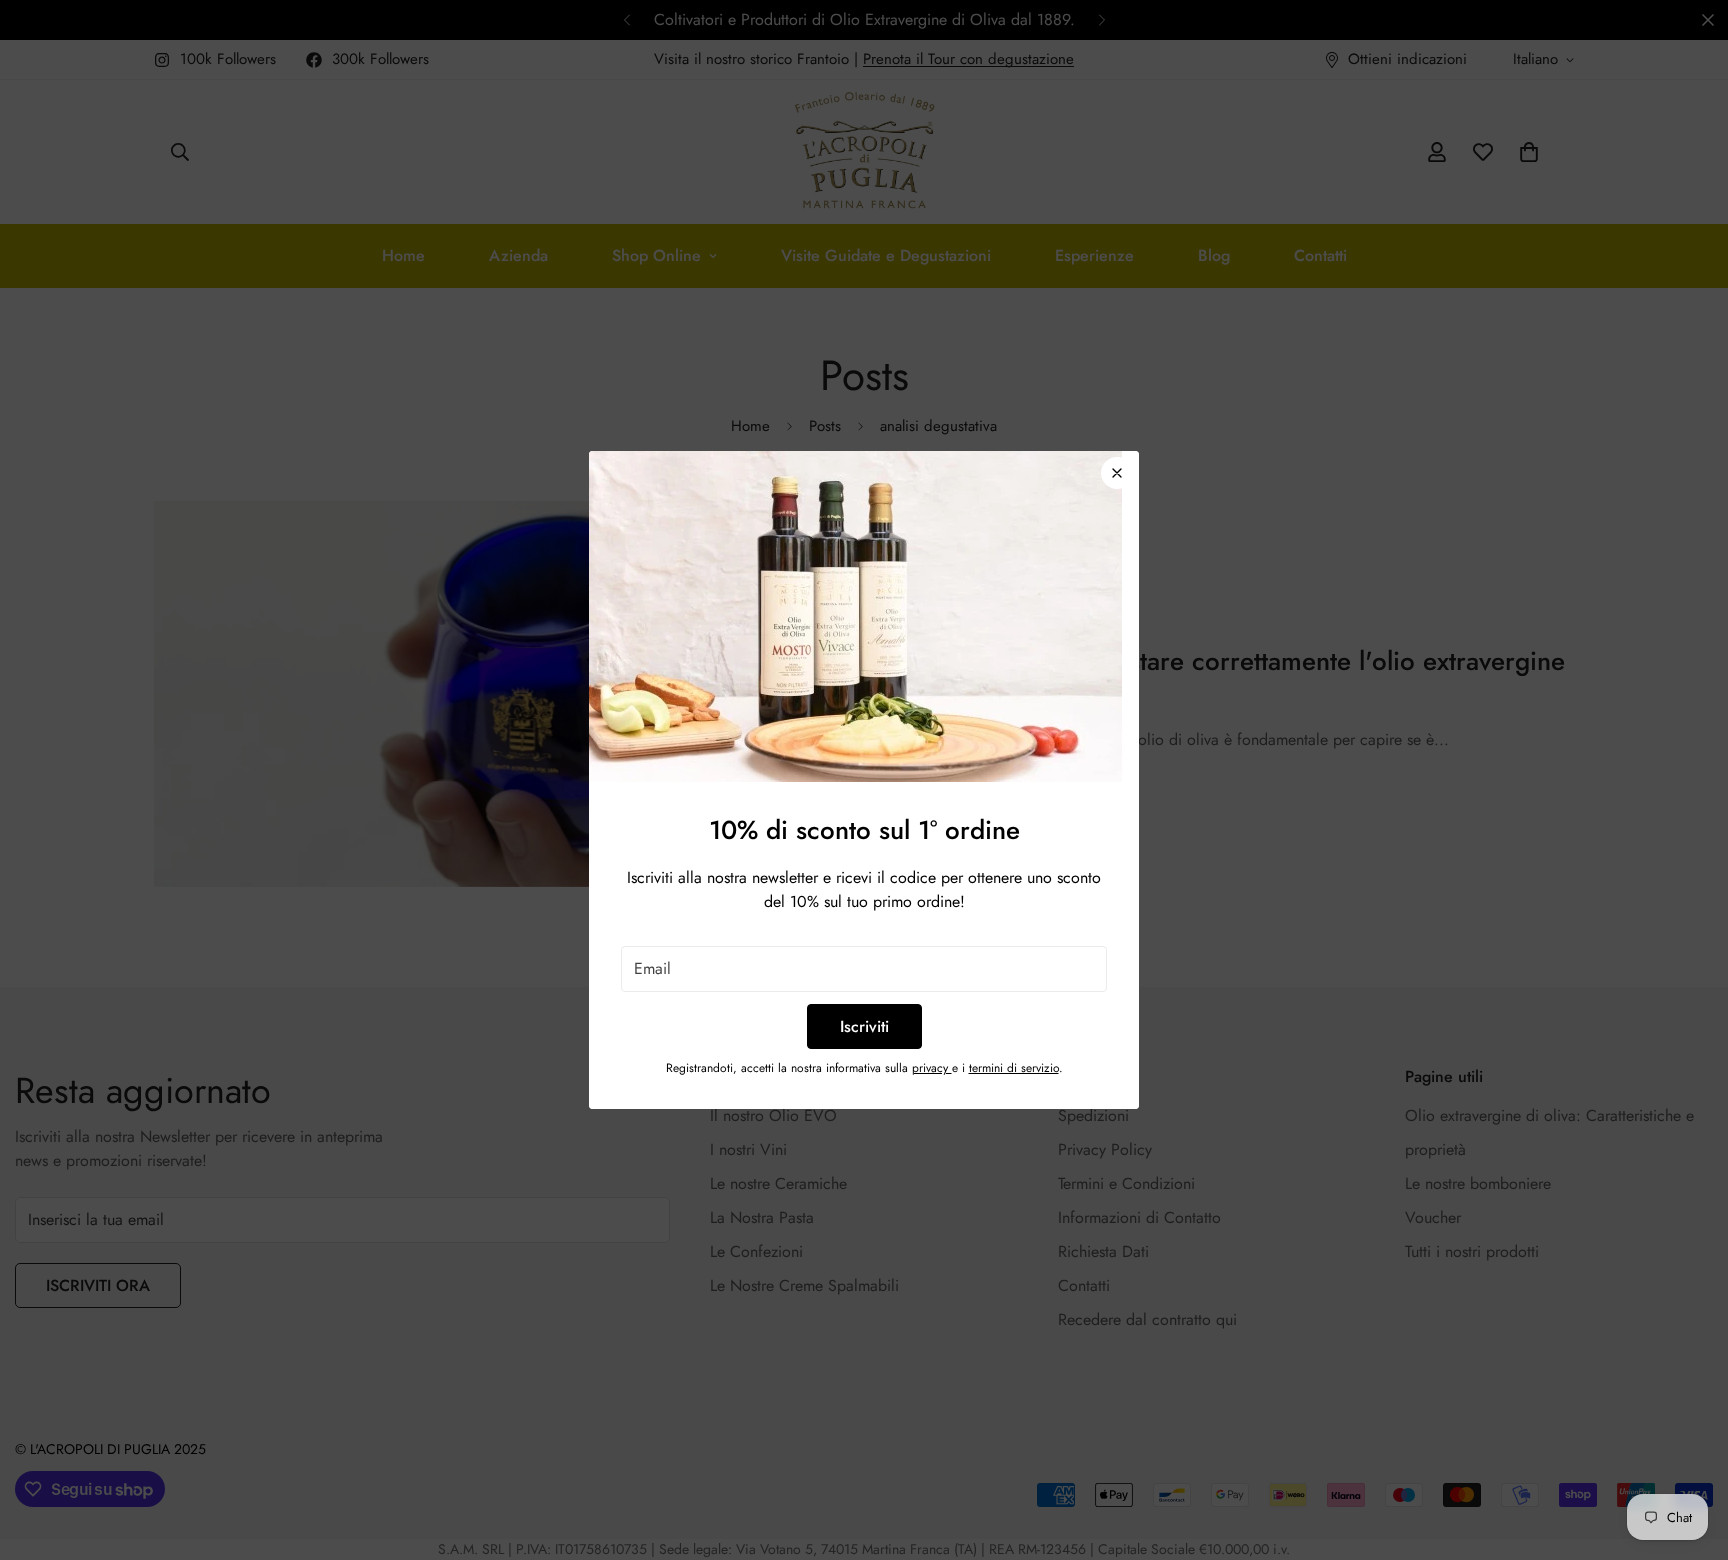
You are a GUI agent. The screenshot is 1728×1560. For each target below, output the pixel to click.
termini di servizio (1014, 1068)
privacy (932, 1068)
